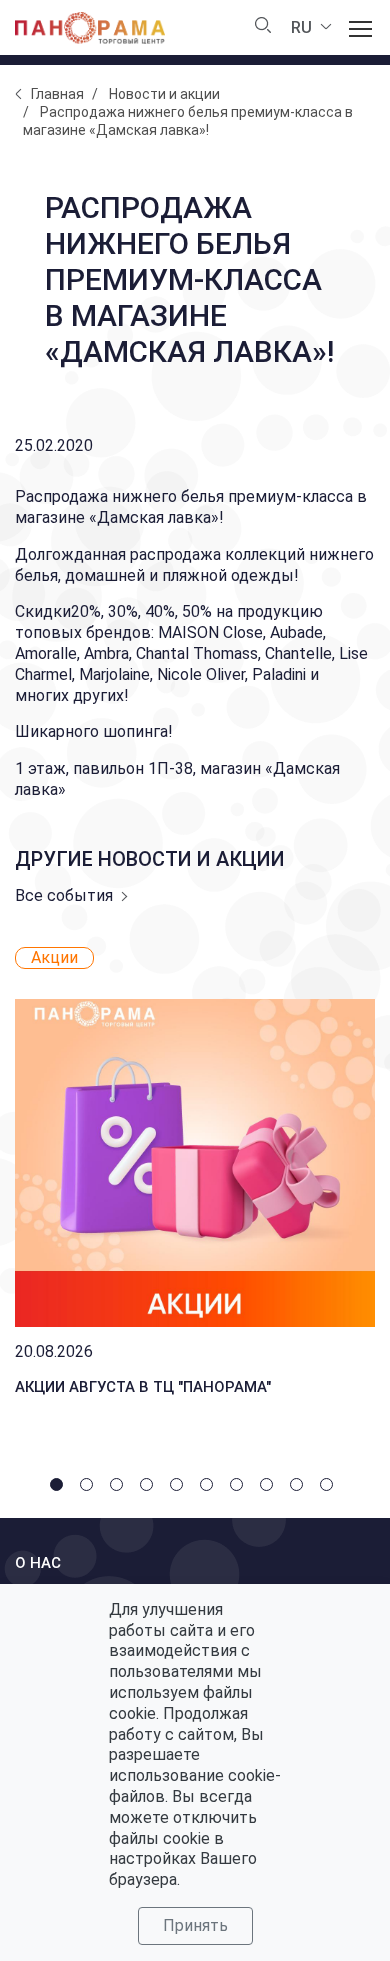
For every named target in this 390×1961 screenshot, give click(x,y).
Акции (54, 957)
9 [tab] (300, 1488)
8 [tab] (270, 1488)
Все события (64, 895)
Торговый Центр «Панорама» (90, 28)
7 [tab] (240, 1488)
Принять (195, 1925)
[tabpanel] (195, 1175)
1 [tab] (60, 1488)
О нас (38, 1563)
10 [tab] (330, 1488)
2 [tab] (90, 1488)
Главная (57, 94)
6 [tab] (210, 1488)
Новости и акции (164, 94)
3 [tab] (120, 1488)
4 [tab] (150, 1488)
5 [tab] (180, 1488)
